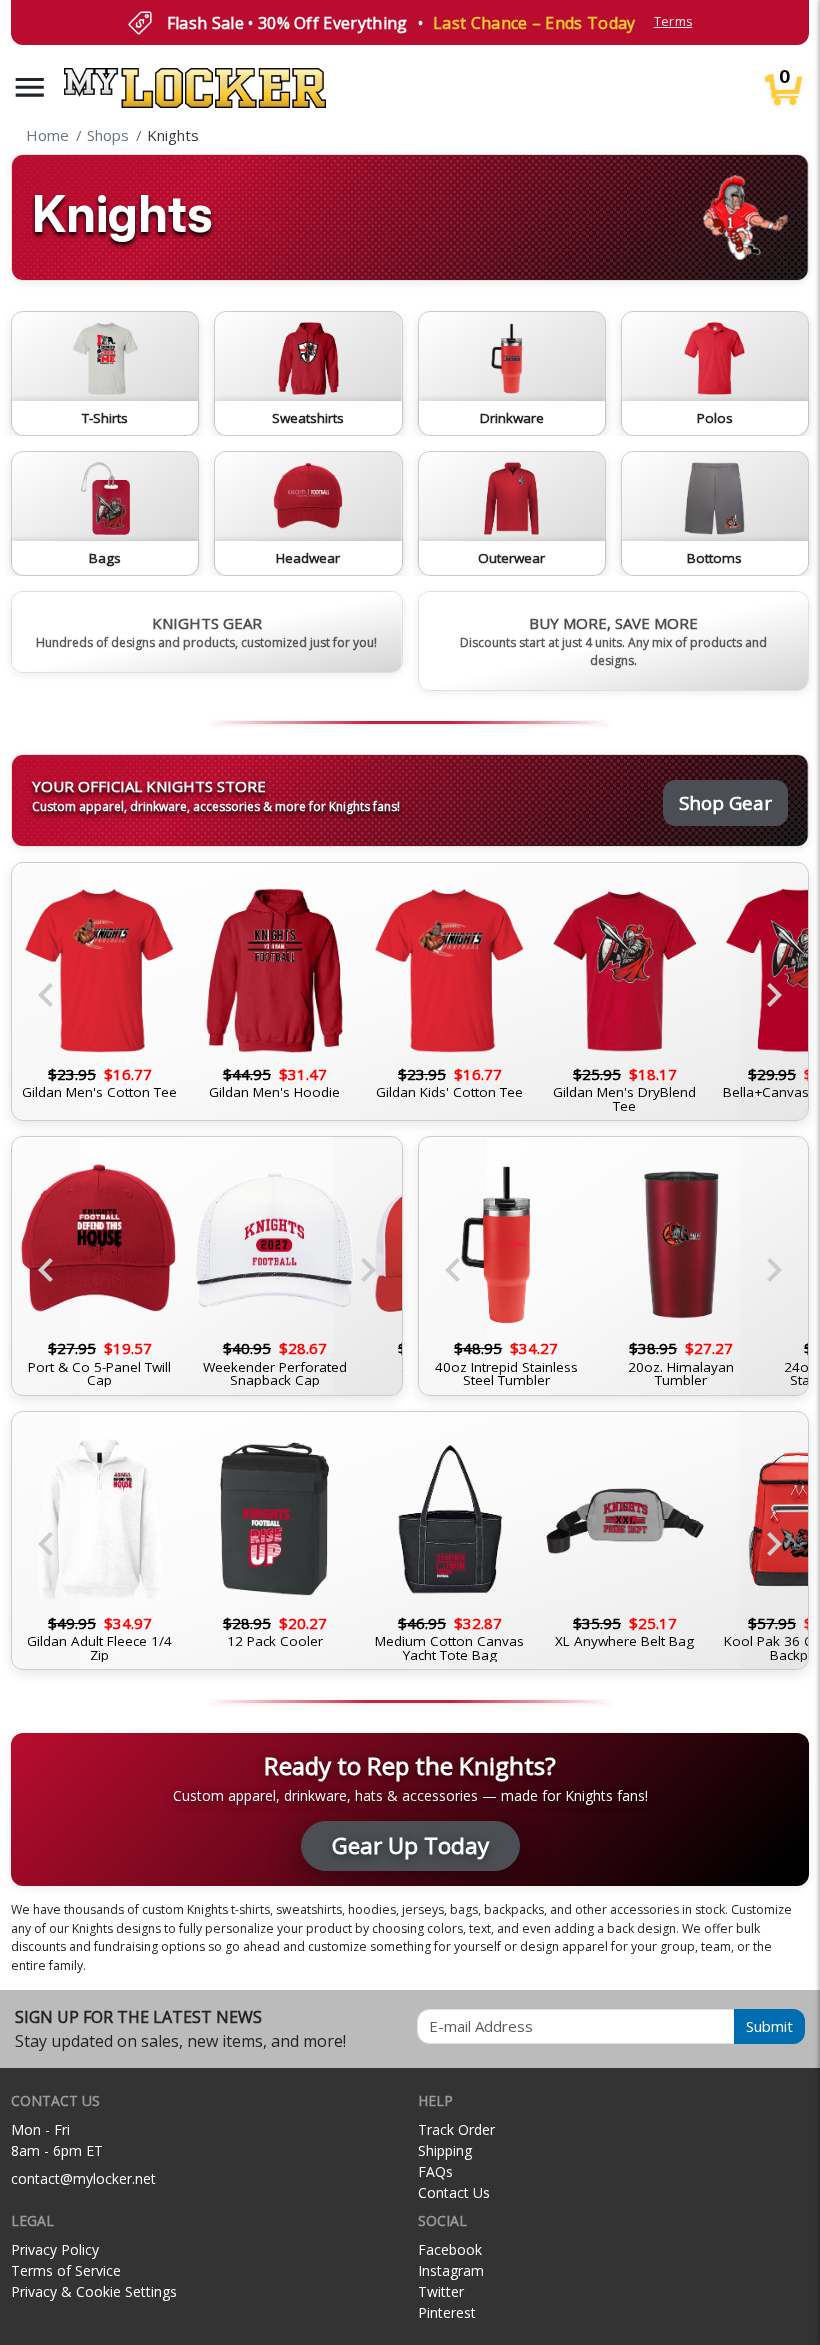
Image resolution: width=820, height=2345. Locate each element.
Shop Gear (725, 802)
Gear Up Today (410, 1845)
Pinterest (447, 2312)
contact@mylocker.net (83, 2178)
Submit (769, 2026)
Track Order (456, 2129)
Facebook (450, 2249)
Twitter (441, 2291)
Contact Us (454, 2192)
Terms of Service (66, 2270)
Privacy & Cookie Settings (94, 2291)
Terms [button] (673, 21)
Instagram (451, 2270)
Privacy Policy (55, 2249)
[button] (30, 87)
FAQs (435, 2171)
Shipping (445, 2150)
